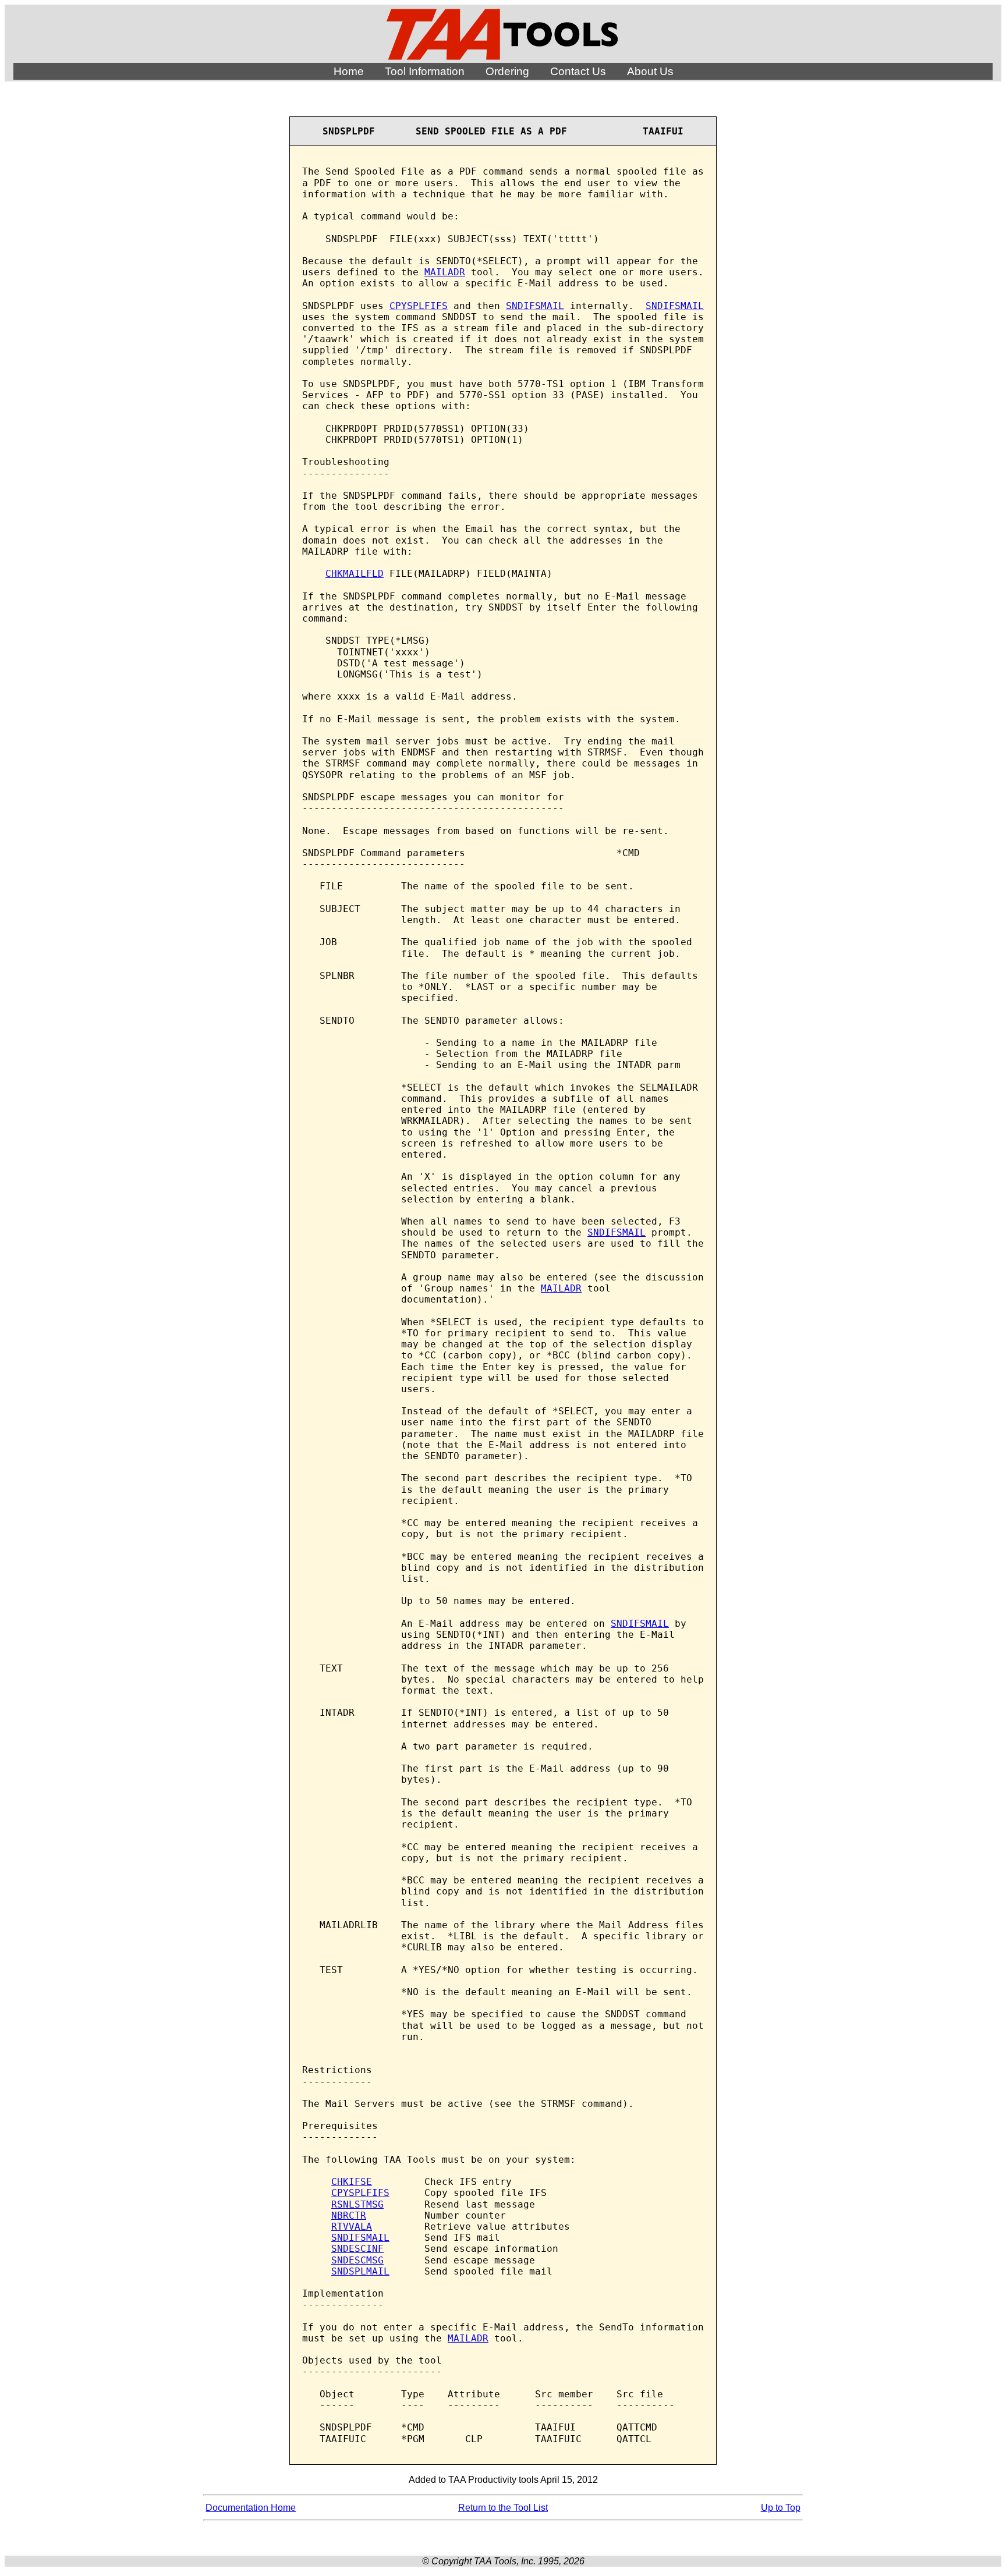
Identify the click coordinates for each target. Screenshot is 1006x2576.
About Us (650, 71)
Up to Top (781, 2508)
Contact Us (578, 71)
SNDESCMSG (357, 2260)
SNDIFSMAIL (535, 306)
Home (349, 71)
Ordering (507, 71)
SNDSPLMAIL (360, 2271)
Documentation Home (251, 2508)
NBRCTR (349, 2215)
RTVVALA (352, 2226)
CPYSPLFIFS (419, 306)
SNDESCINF (357, 2249)
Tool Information (425, 71)
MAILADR (445, 272)
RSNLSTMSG (357, 2204)
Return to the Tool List (503, 2508)
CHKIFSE (352, 2182)
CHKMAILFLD (355, 574)
